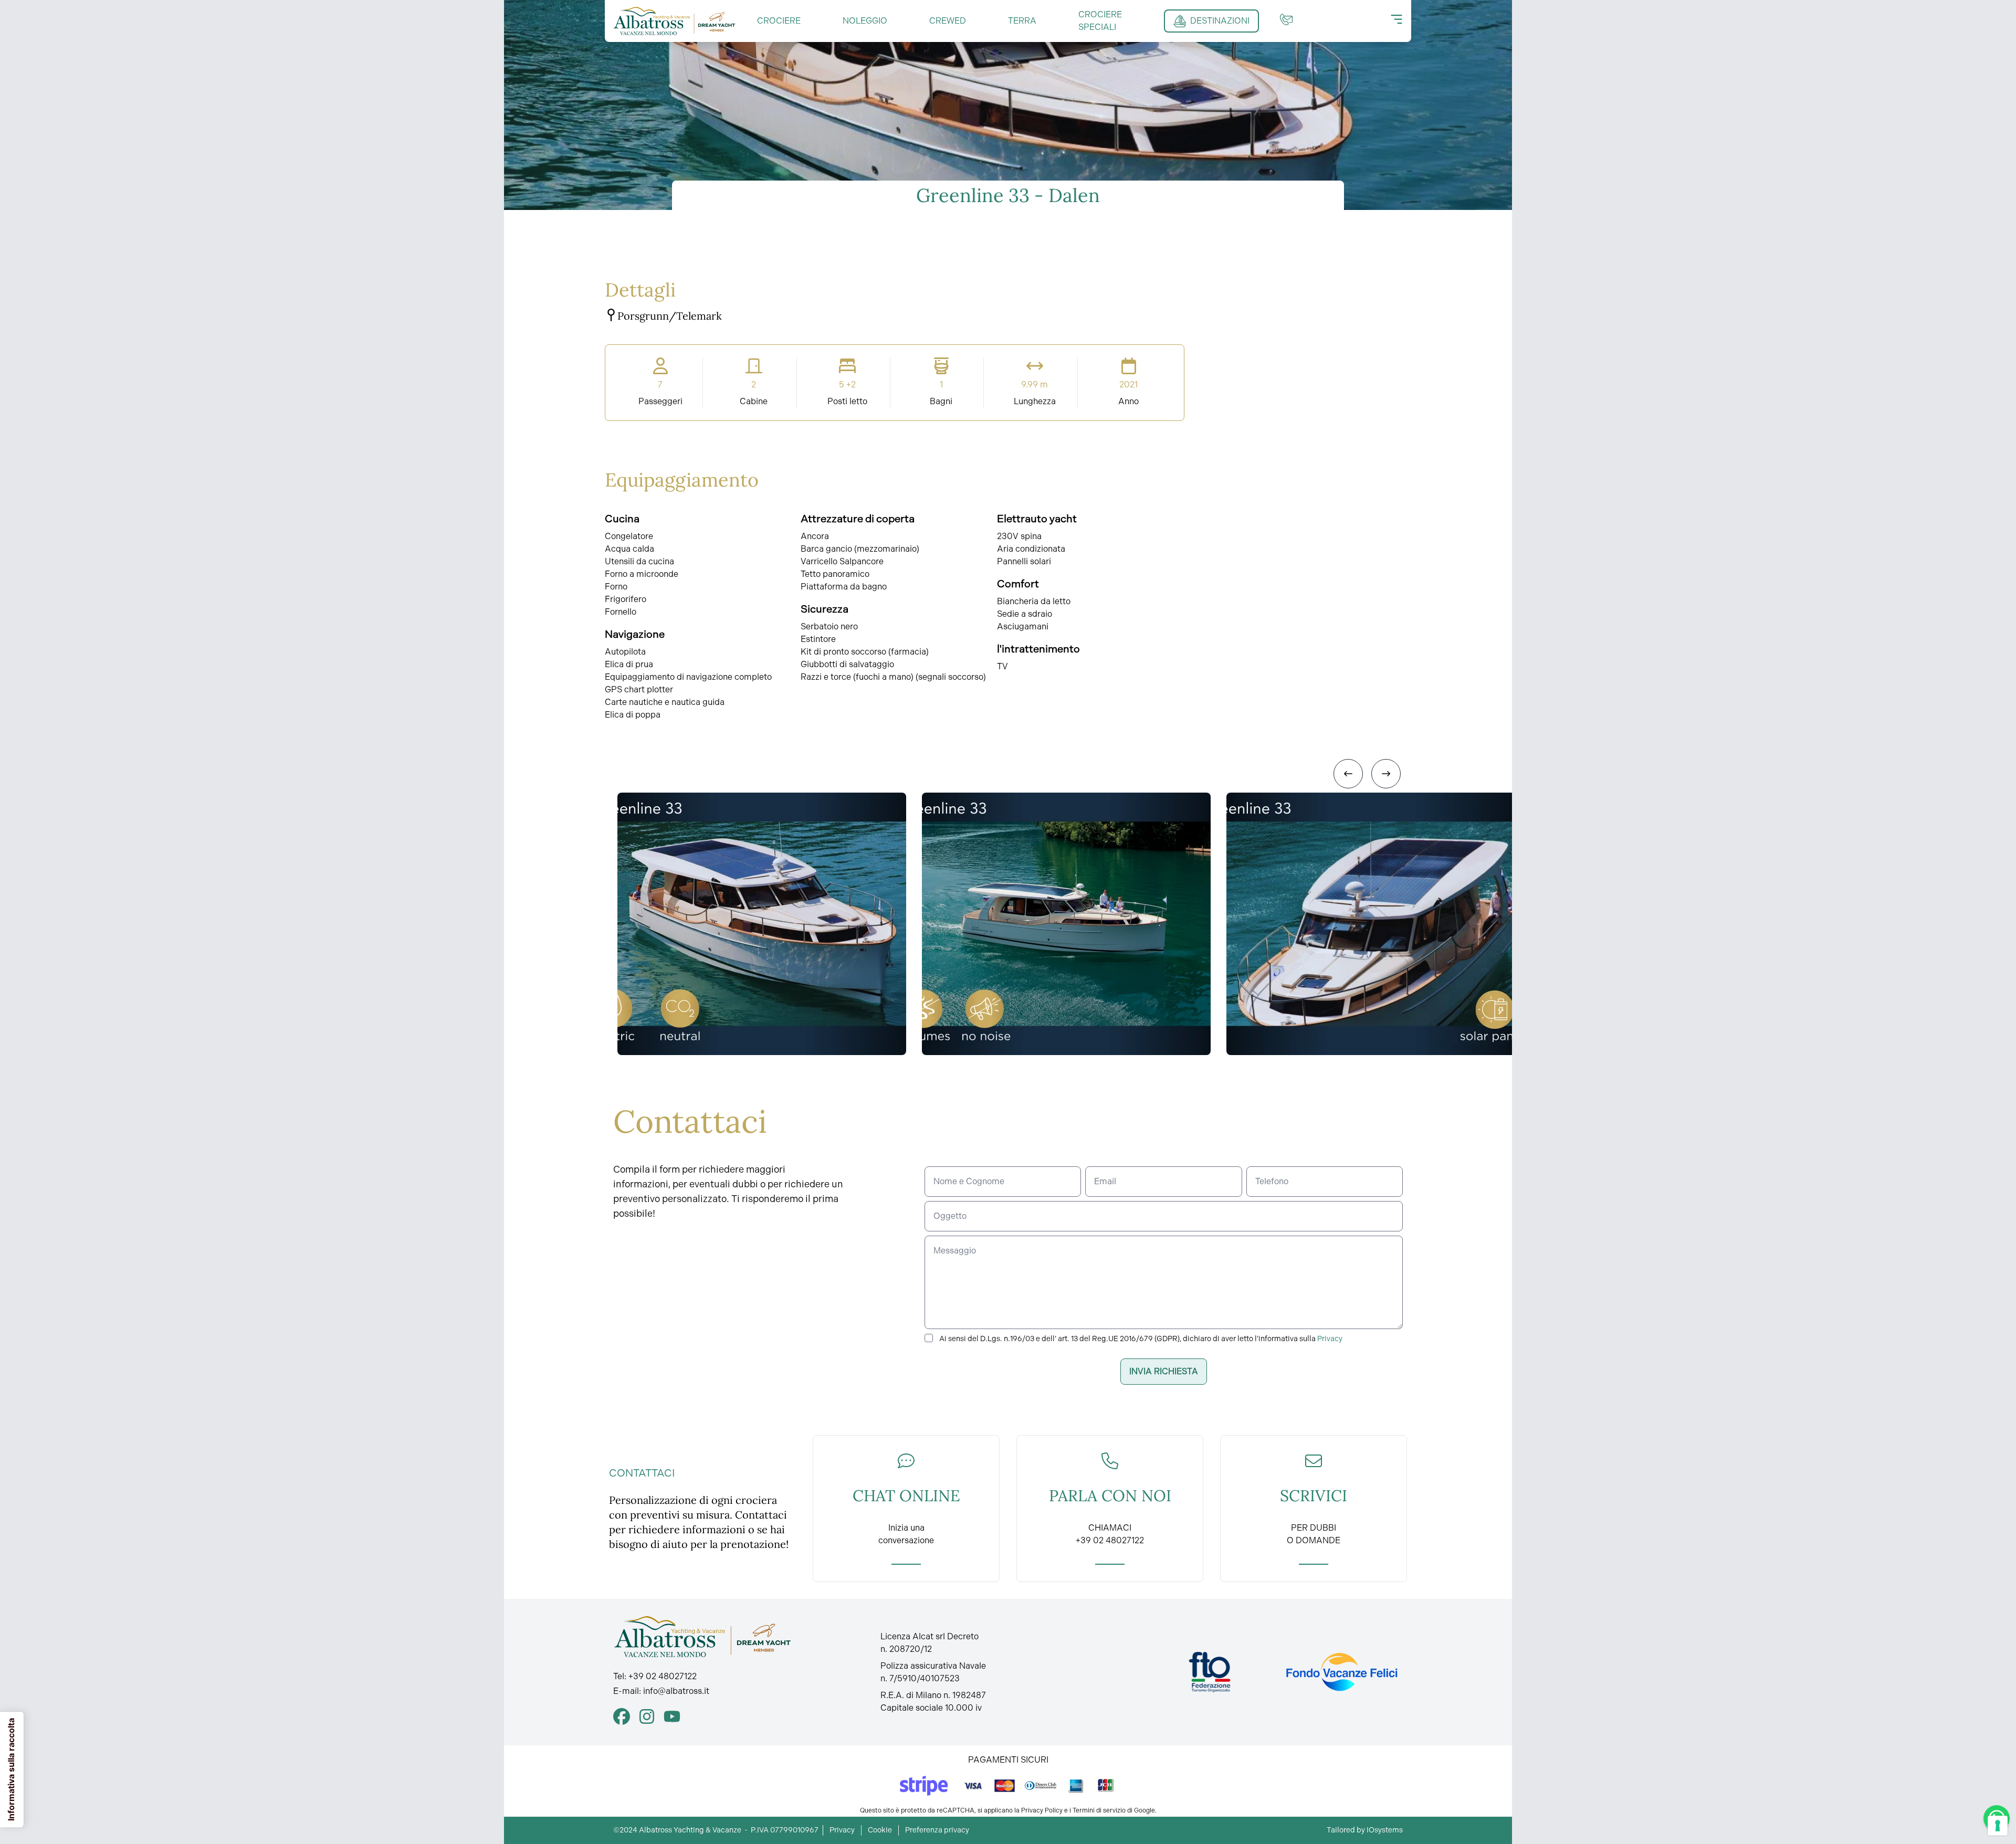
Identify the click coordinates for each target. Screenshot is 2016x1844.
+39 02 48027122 (663, 1676)
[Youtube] (672, 1716)
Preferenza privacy (937, 1830)
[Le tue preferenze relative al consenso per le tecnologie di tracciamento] (1998, 1826)
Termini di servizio (1099, 1810)
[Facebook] (622, 1716)
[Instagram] (647, 1716)
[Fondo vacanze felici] (1341, 1672)
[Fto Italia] (1210, 1672)
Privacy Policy (1042, 1810)
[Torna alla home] (675, 21)
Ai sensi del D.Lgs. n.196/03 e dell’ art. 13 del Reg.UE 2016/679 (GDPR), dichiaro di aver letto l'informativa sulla (1141, 1339)
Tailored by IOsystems (1365, 1830)
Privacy (1330, 1339)
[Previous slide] (1348, 774)
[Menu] (1396, 19)
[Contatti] (1286, 19)
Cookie (880, 1830)
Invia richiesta (1164, 1371)
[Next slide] (1386, 774)
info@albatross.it (676, 1691)
